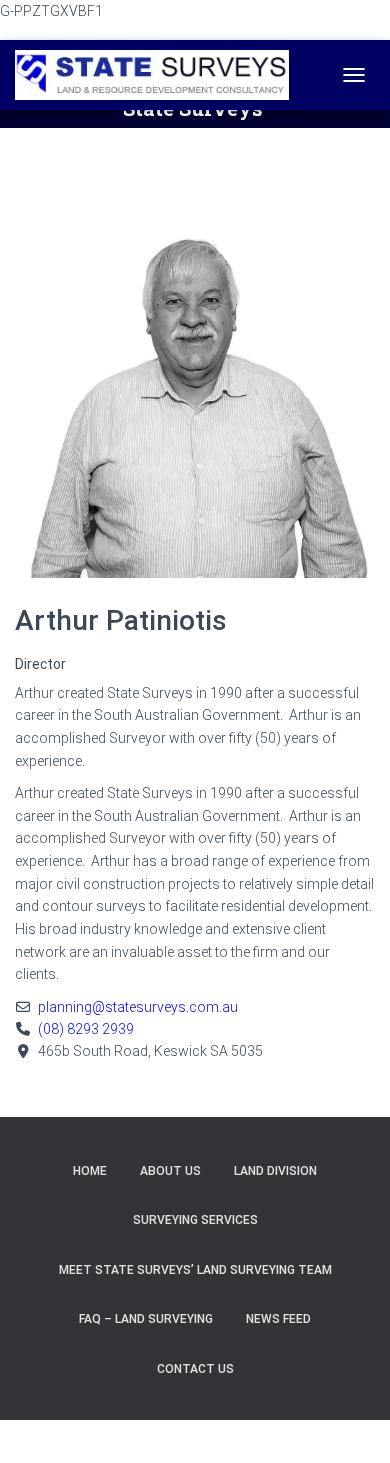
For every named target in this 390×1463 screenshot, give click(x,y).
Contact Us (195, 1369)
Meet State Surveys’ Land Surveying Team (195, 1270)
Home (90, 1171)
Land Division (275, 1171)
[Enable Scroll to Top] (350, 1423)
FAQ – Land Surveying (146, 1319)
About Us (170, 1171)
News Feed (278, 1319)
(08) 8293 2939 (86, 1029)
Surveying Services (195, 1220)
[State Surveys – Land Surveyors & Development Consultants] (159, 75)
